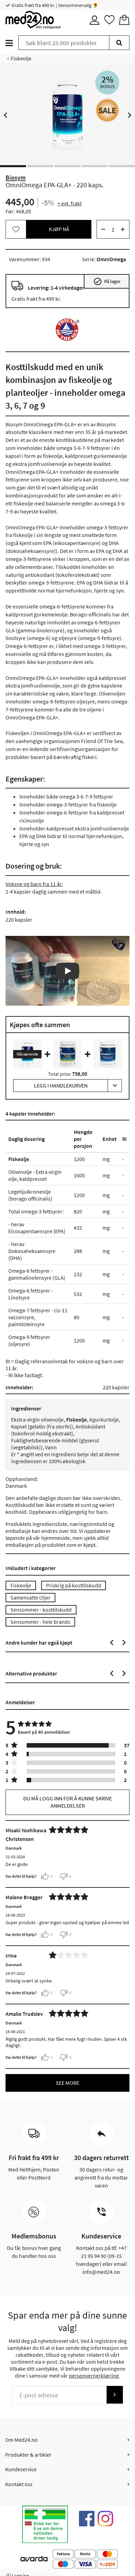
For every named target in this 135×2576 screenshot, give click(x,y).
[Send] (115, 2395)
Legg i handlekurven (61, 1085)
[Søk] (119, 43)
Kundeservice (21, 2469)
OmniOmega (111, 259)
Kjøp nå (59, 229)
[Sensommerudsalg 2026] (107, 110)
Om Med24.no (21, 2440)
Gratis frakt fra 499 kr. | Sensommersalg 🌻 (54, 5)
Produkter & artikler (28, 2455)
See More (67, 2083)
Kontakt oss (19, 2484)
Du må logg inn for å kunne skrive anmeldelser (67, 1802)
